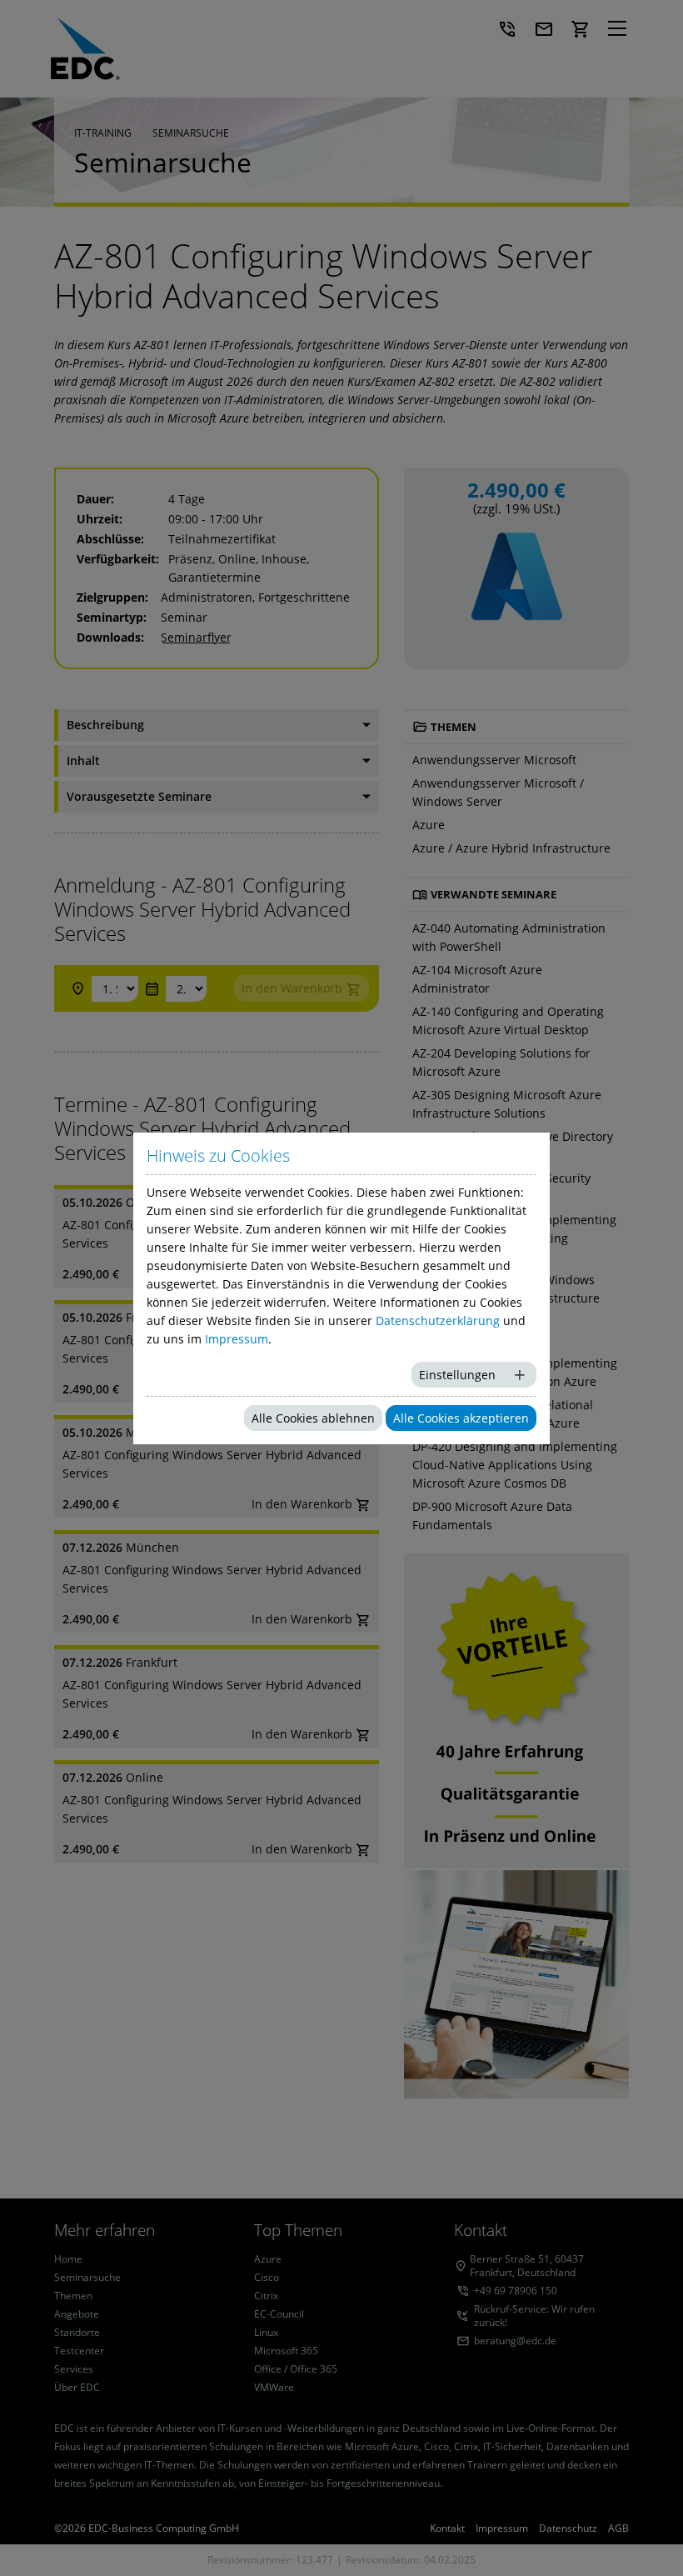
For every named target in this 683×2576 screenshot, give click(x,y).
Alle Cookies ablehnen (313, 1418)
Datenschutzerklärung (438, 1321)
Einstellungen (457, 1375)
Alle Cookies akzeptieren (461, 1418)
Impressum (237, 1339)
